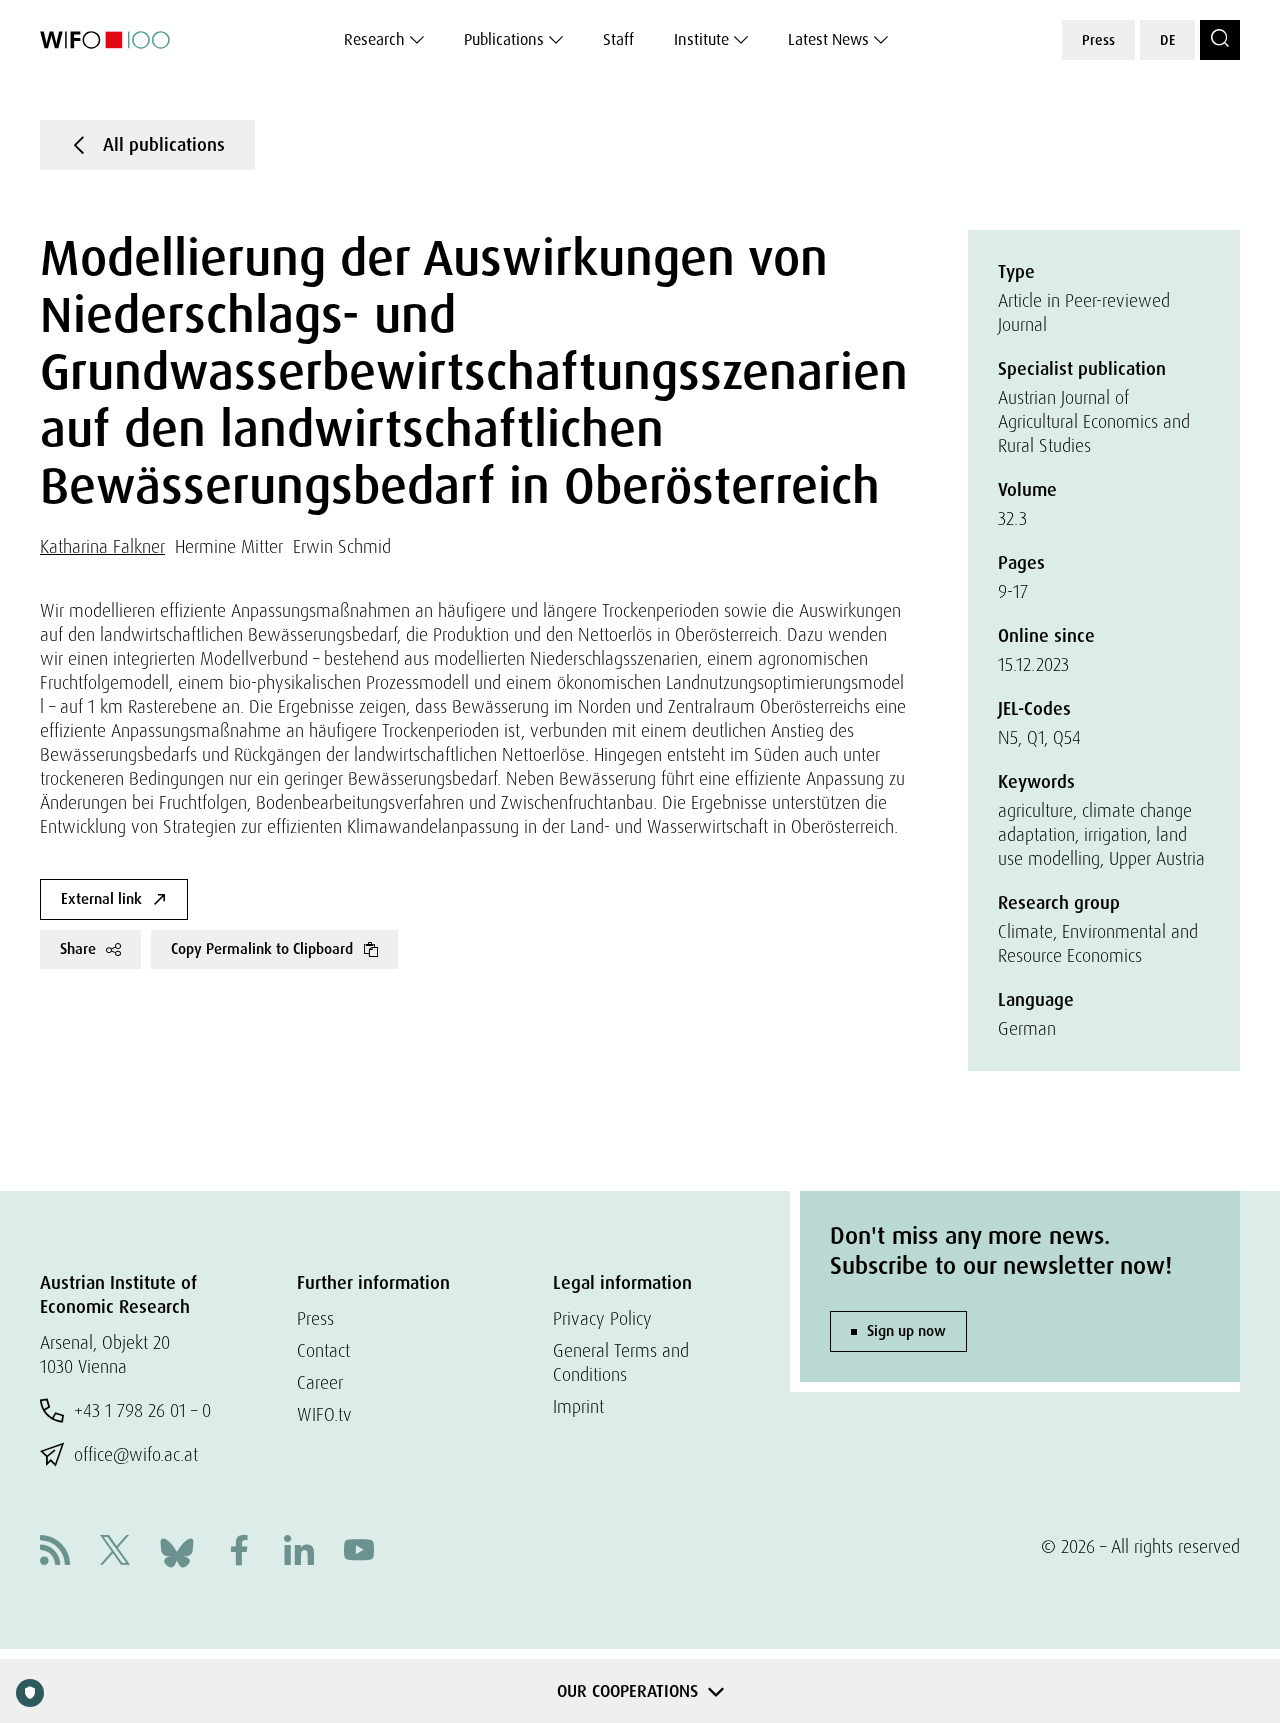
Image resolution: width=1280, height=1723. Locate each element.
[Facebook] (239, 1552)
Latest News (828, 39)
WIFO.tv (324, 1414)
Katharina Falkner (102, 546)
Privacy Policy (602, 1318)
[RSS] (55, 1552)
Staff (618, 39)
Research (374, 39)
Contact (323, 1350)
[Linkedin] (299, 1552)
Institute (701, 39)
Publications (504, 39)
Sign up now (906, 1331)
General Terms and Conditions (621, 1362)
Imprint (578, 1406)
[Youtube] (359, 1552)
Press (1098, 40)
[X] (115, 1552)
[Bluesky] (177, 1550)
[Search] (1220, 40)
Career (320, 1382)
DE (1167, 40)
